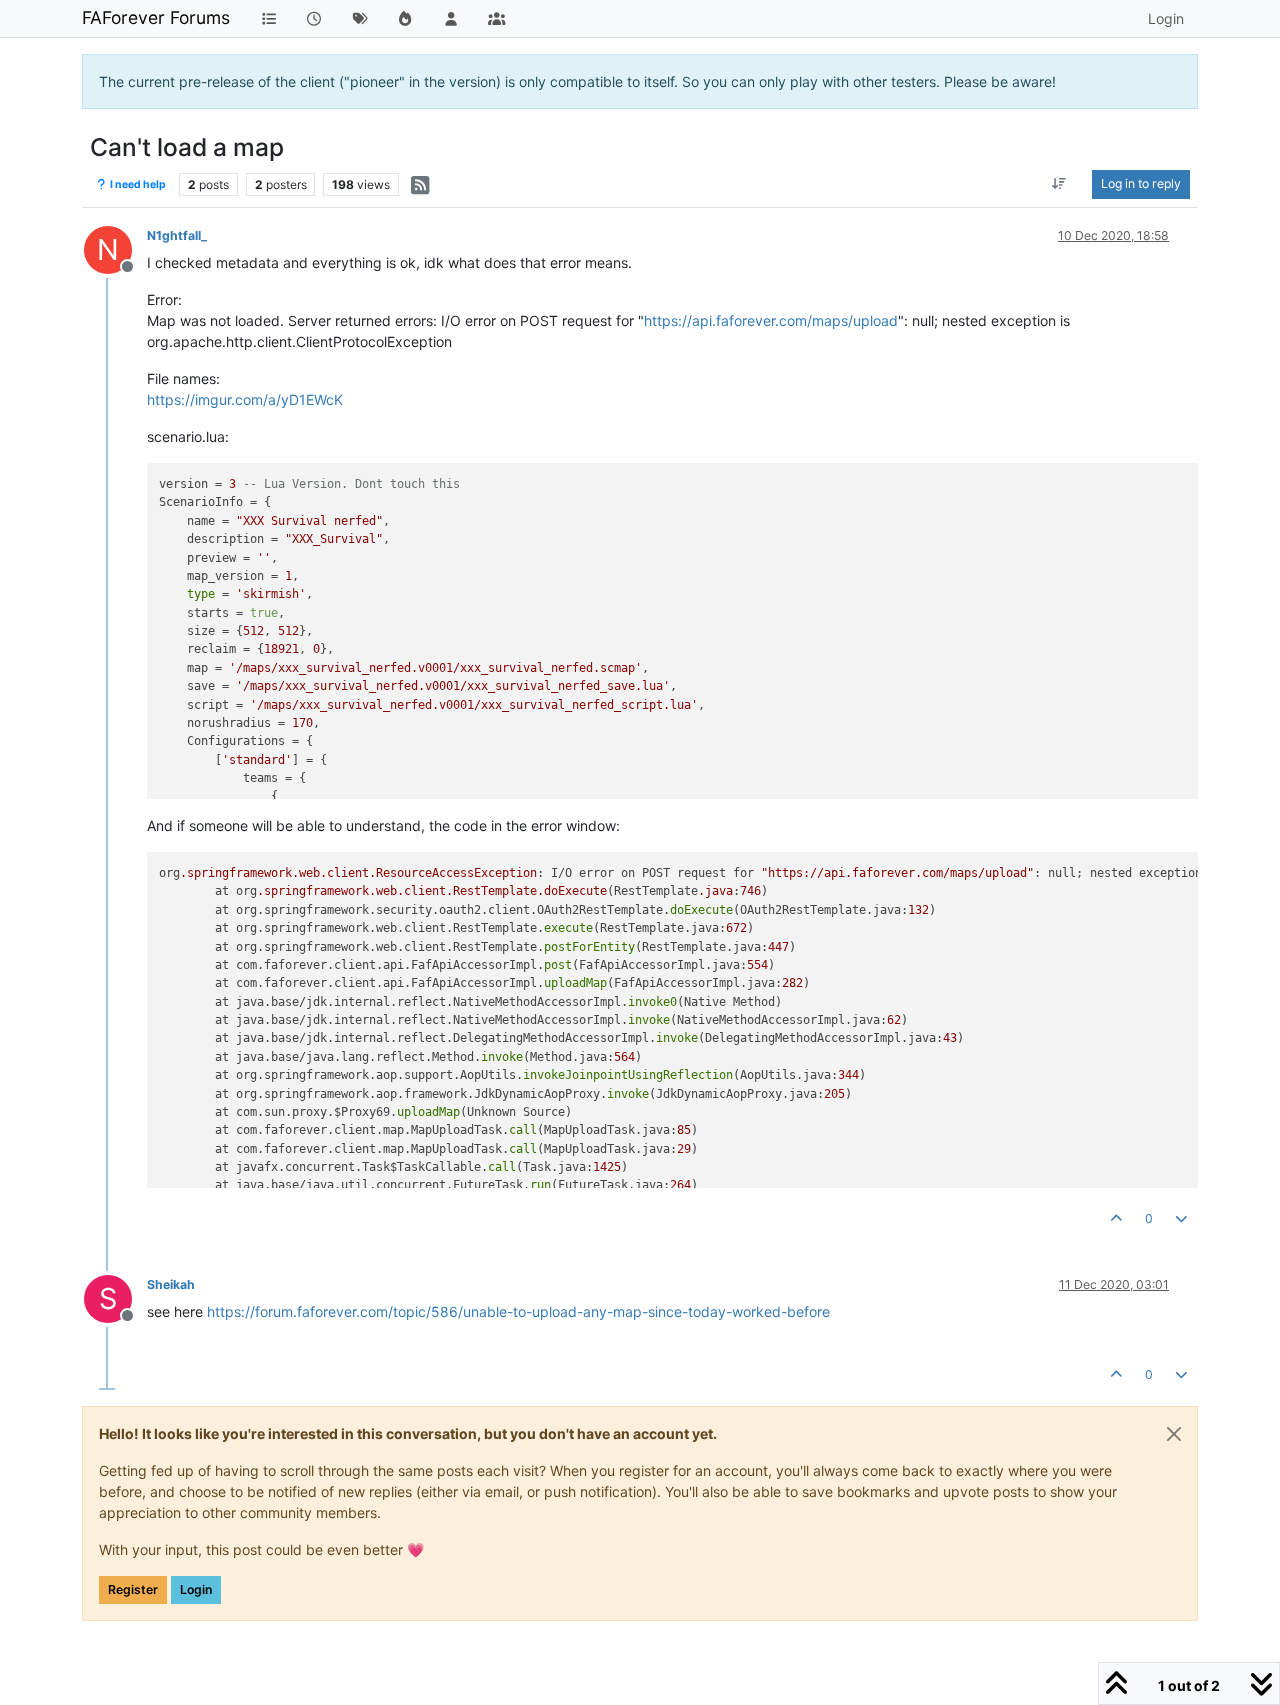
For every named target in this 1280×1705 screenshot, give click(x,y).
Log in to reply (1141, 183)
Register (133, 1589)
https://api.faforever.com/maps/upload (771, 320)
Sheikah (171, 1284)
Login (196, 1589)
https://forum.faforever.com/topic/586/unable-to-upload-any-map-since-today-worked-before (518, 1311)
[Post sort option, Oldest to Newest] (1059, 184)
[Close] (1174, 1434)
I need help (137, 184)
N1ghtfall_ (177, 235)
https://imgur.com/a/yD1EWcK (245, 399)
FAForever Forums (156, 17)
